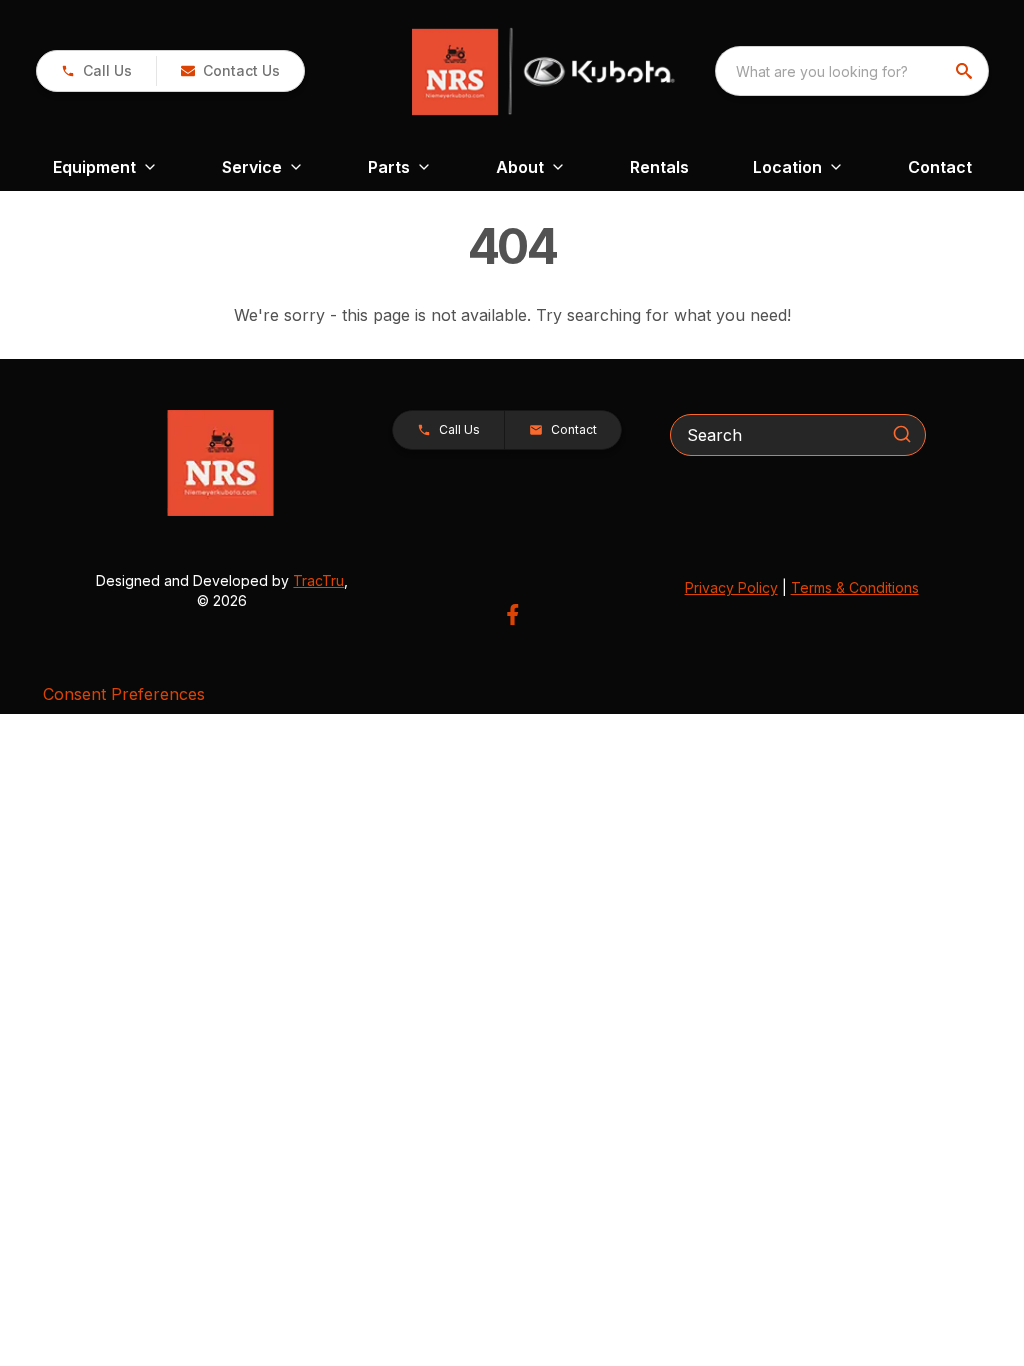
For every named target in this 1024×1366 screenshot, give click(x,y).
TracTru (318, 580)
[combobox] (852, 71)
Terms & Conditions (855, 587)
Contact (940, 167)
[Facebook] (512, 614)
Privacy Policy (731, 587)
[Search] (902, 434)
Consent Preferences (124, 694)
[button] (96, 71)
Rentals (659, 167)
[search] (966, 71)
